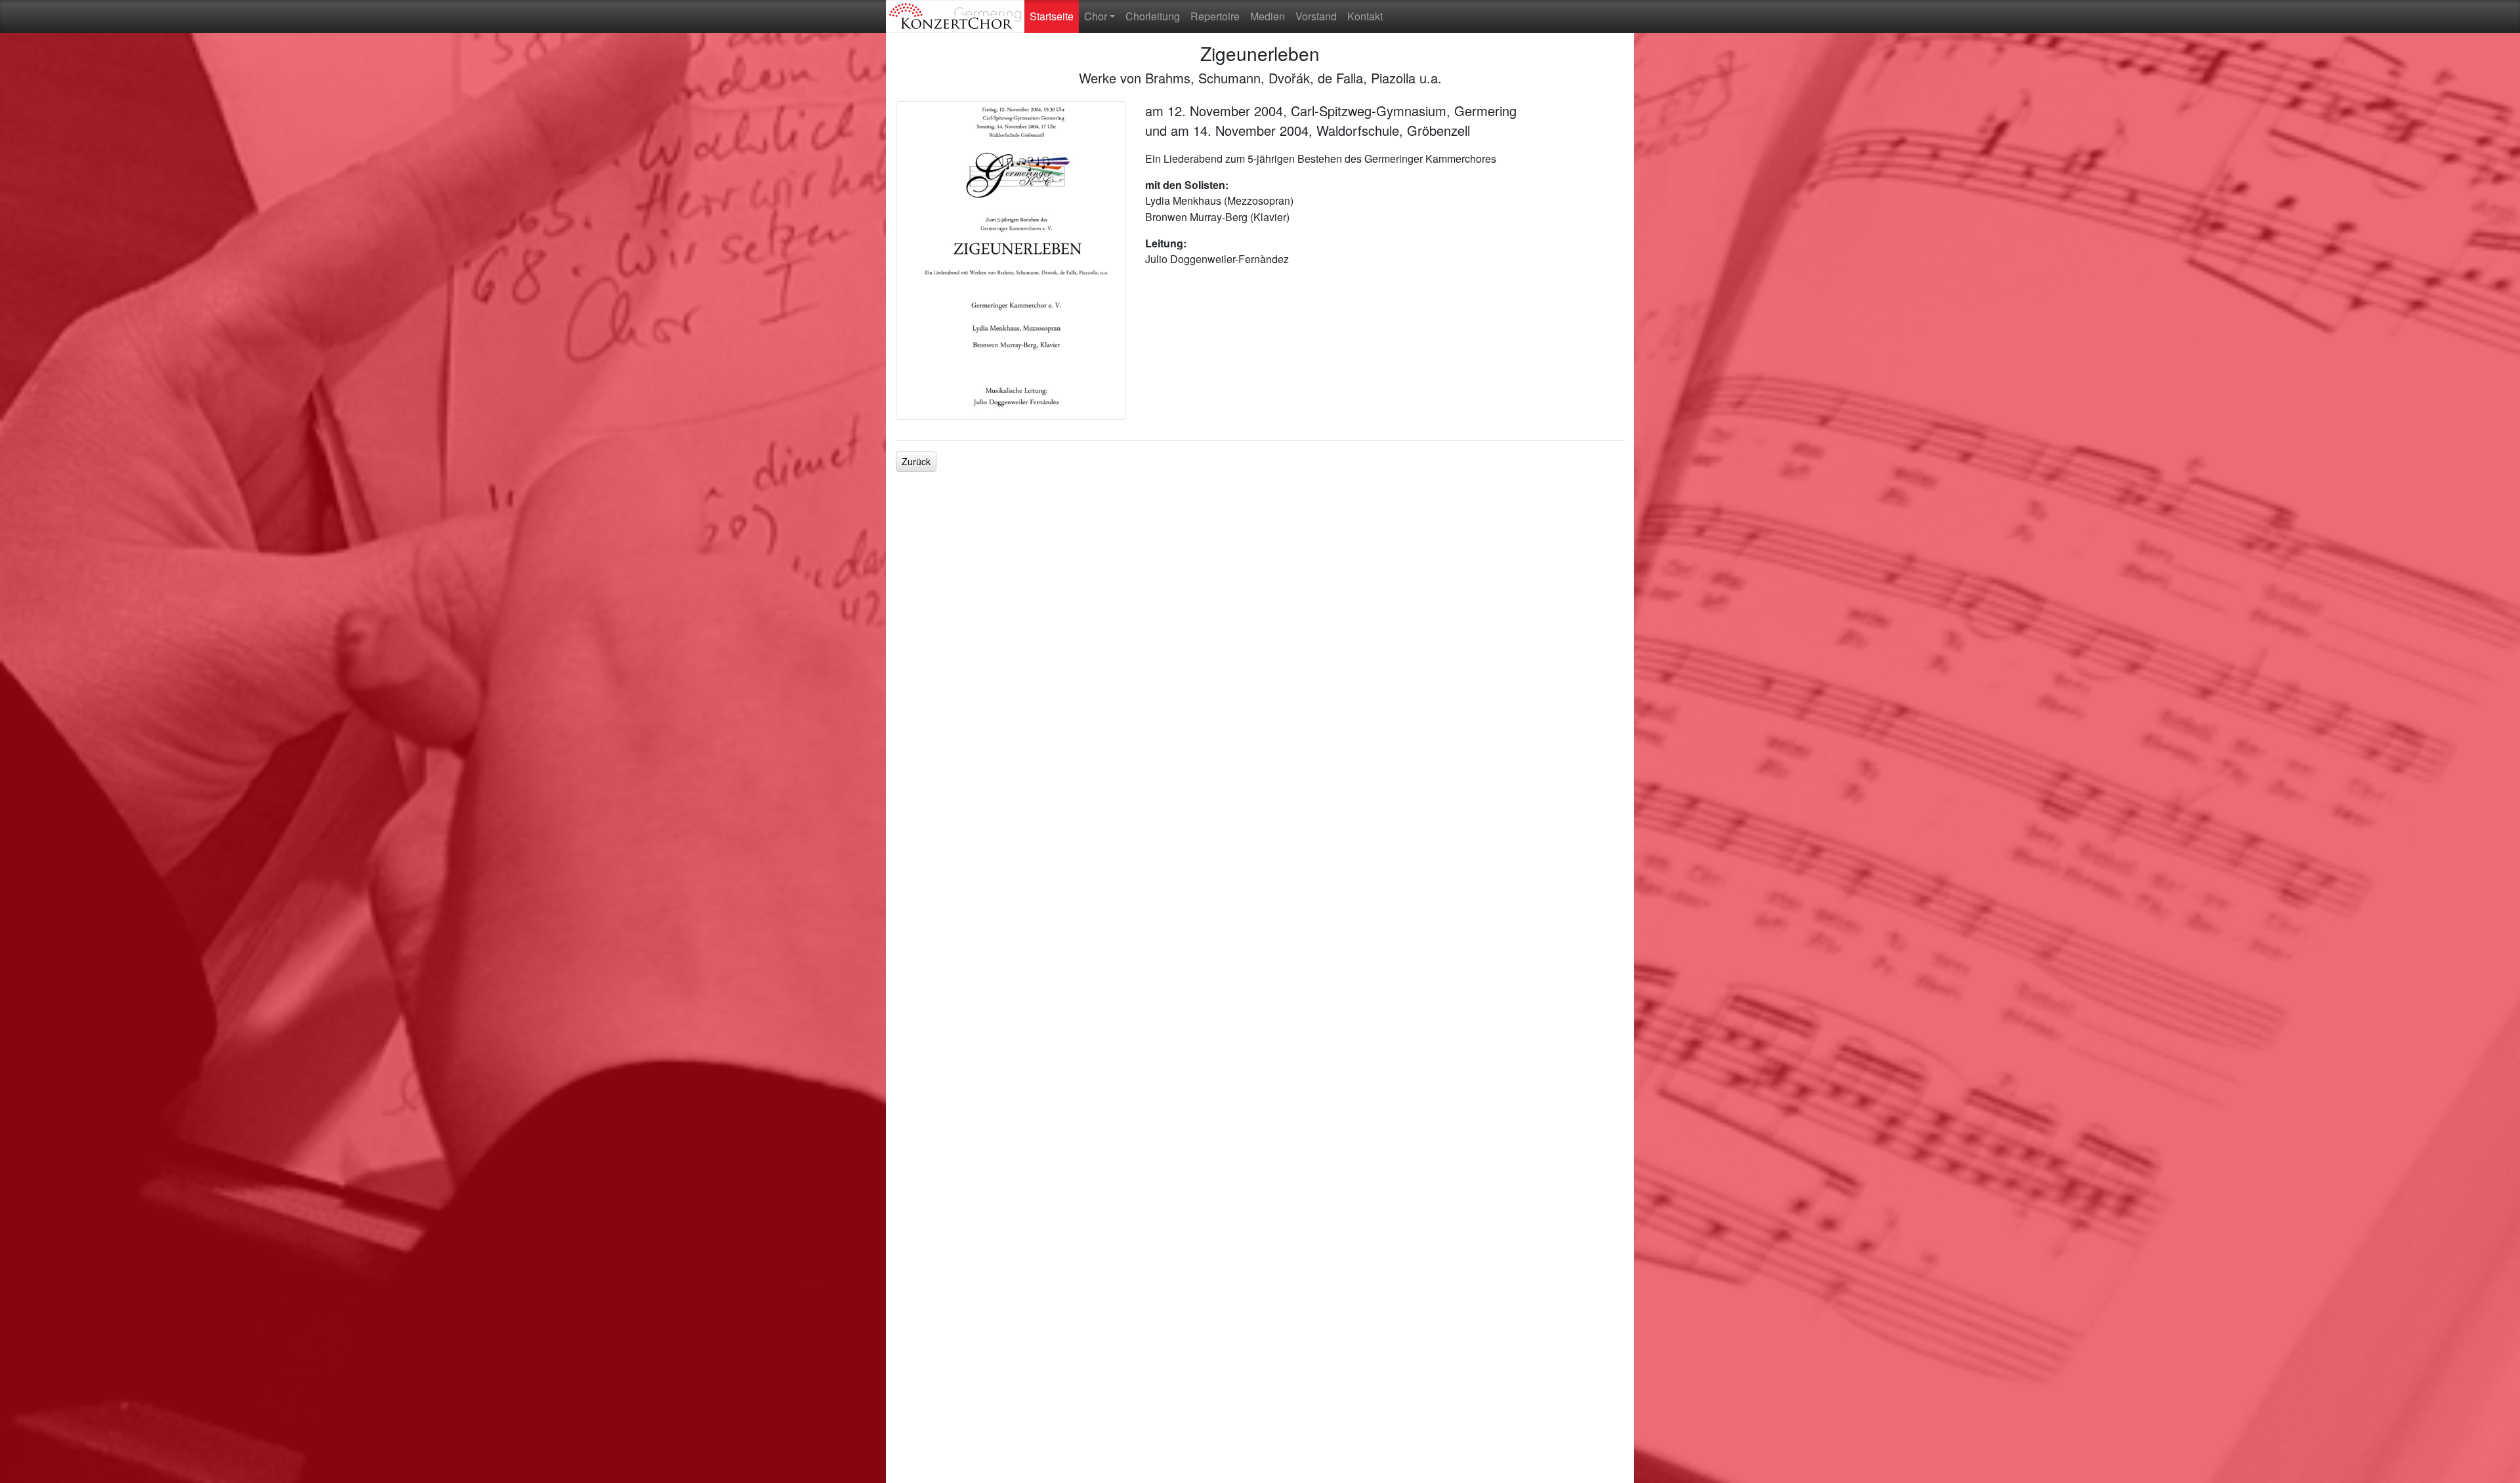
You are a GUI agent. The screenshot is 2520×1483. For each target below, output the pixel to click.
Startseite (1054, 16)
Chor (1096, 16)
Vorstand (1316, 16)
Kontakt (1365, 16)
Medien (1268, 16)
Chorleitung (1153, 16)
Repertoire (1215, 16)
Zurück (916, 461)
